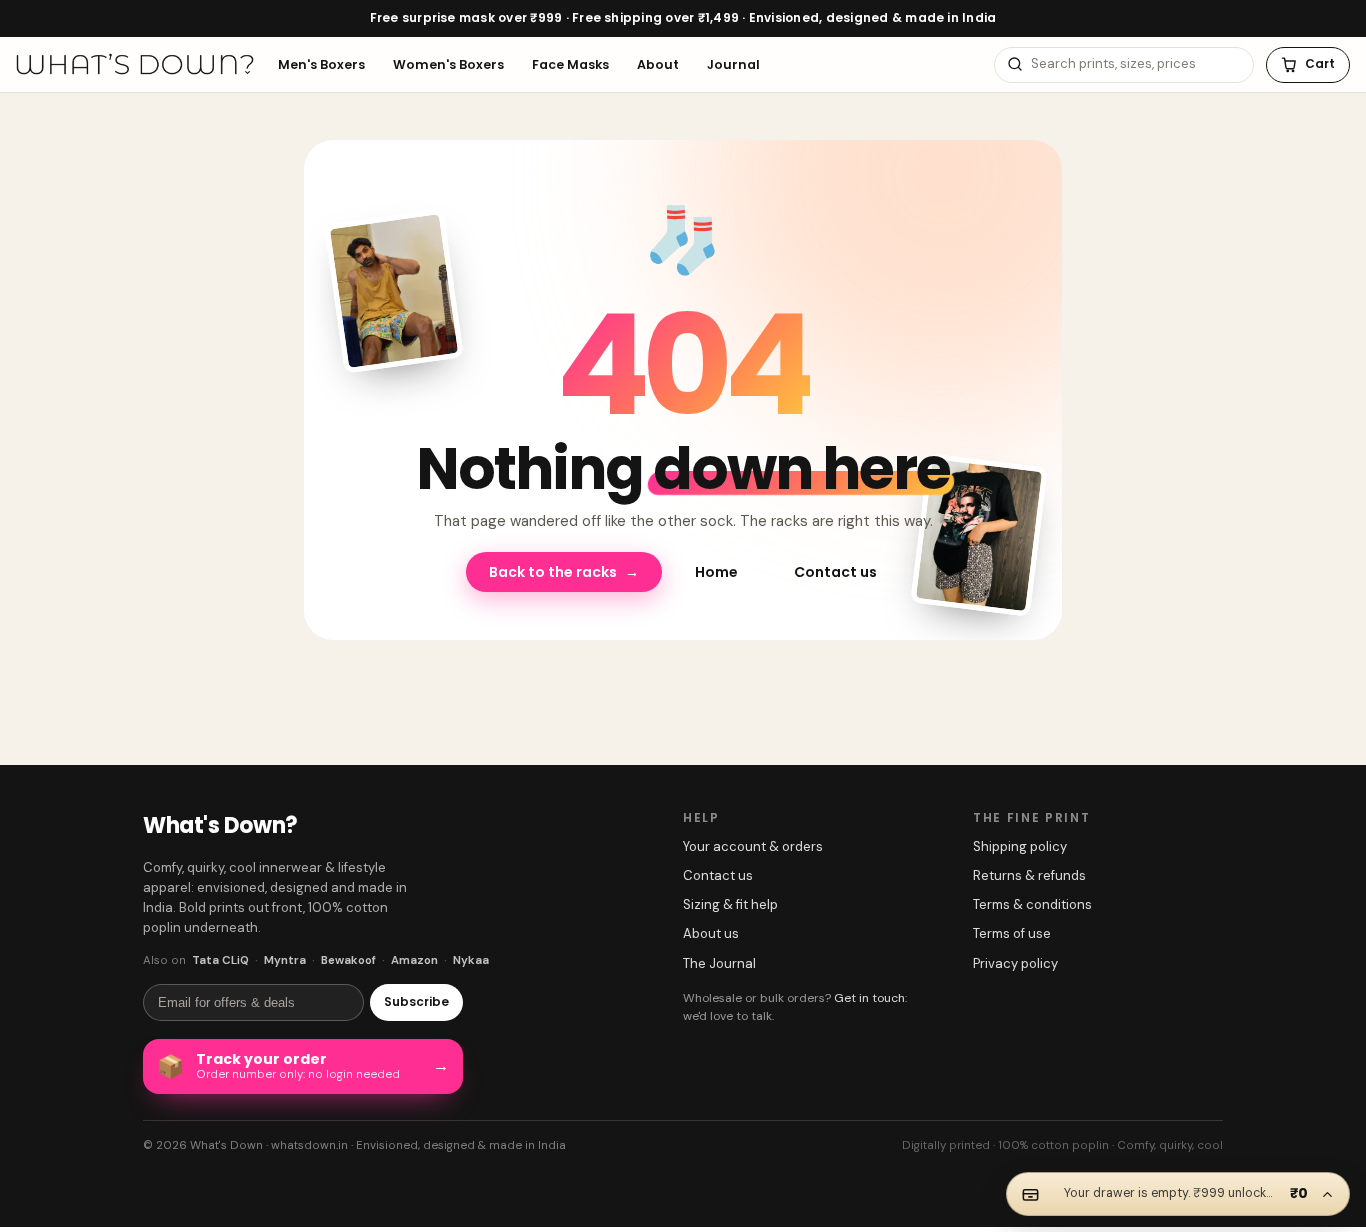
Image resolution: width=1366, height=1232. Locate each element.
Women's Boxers (448, 63)
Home (716, 564)
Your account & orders (753, 838)
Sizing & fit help (730, 896)
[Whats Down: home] (135, 64)
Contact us (835, 564)
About (658, 63)
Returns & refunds (1029, 867)
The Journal (719, 954)
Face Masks (570, 63)
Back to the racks (564, 564)
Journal (733, 63)
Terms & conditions (1032, 896)
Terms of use (1012, 925)
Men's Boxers (321, 63)
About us (711, 925)
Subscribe (416, 993)
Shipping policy (1020, 838)
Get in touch (869, 989)
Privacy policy (1015, 954)
